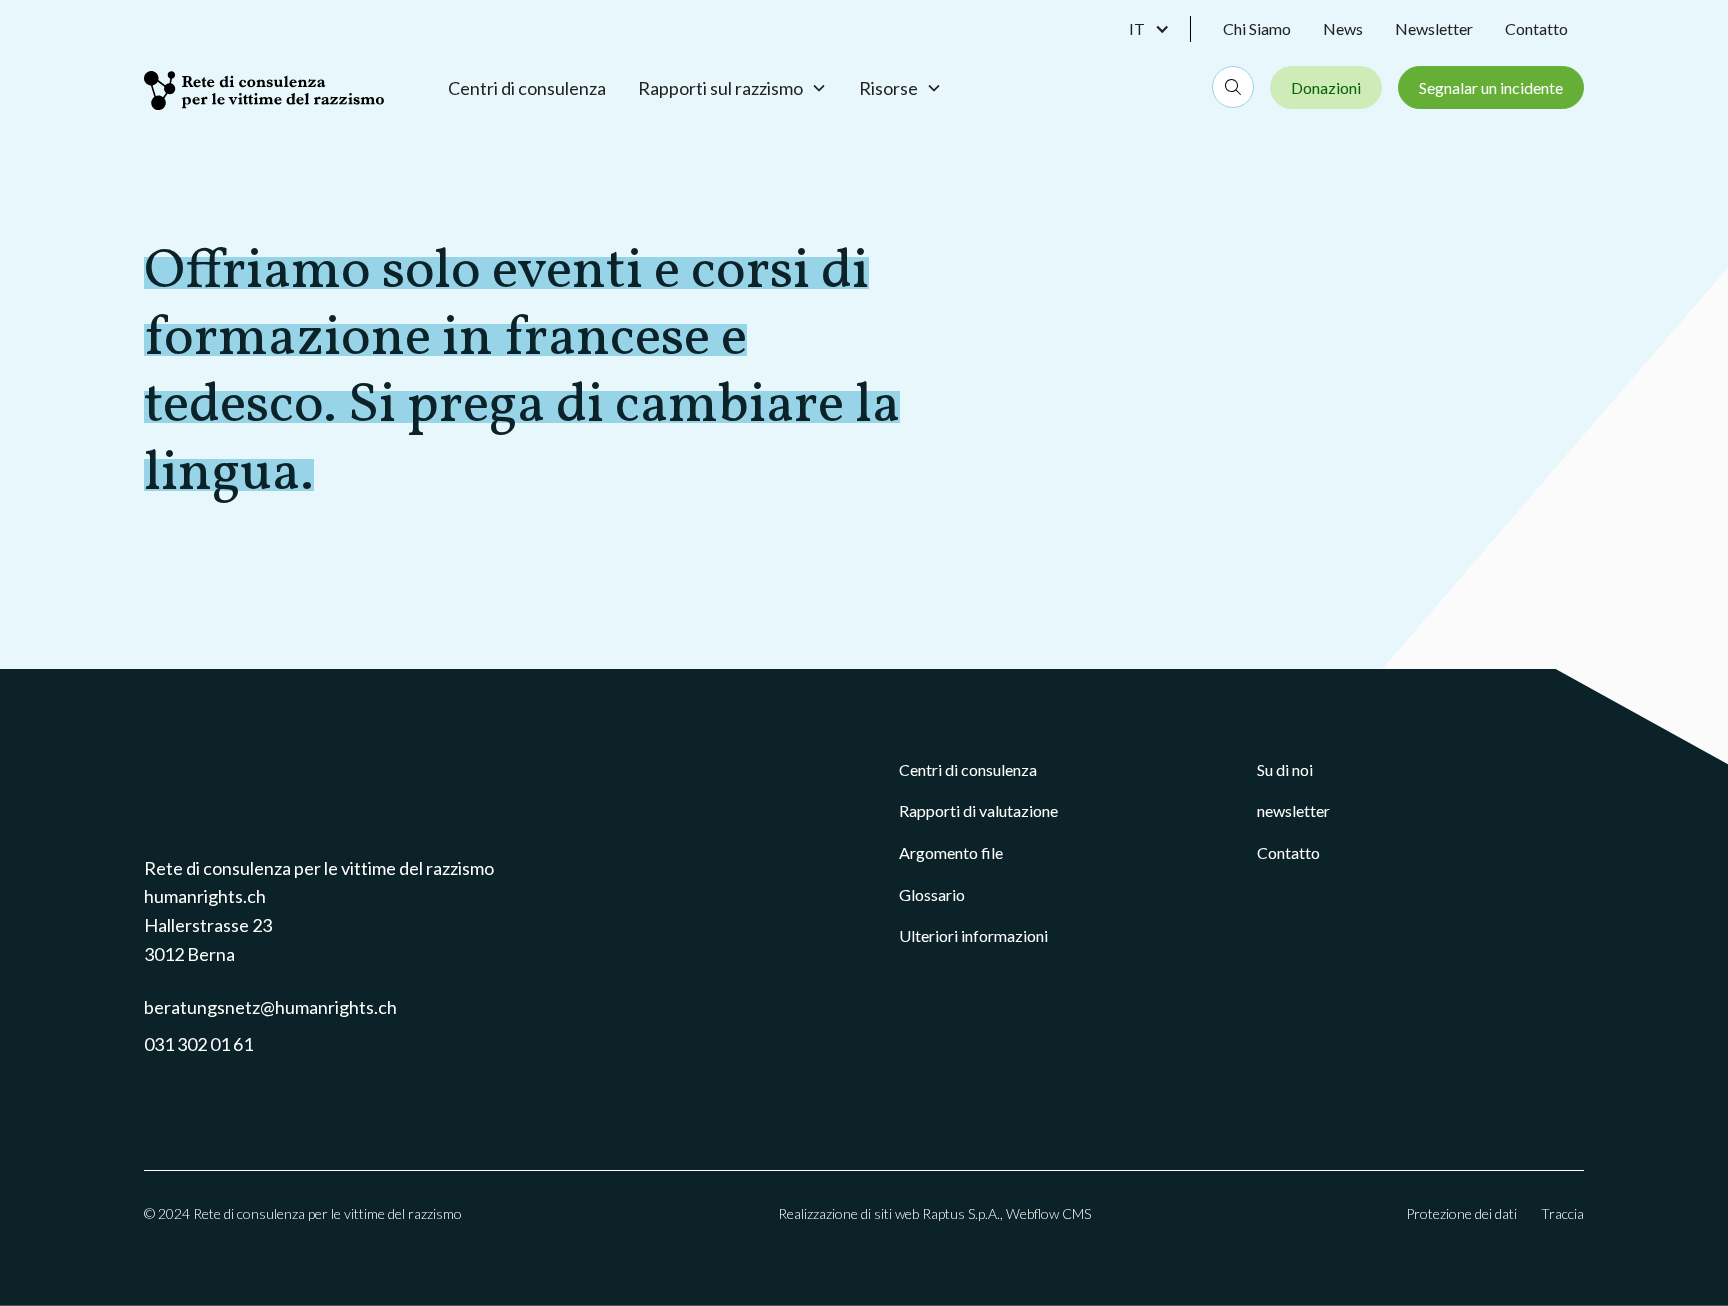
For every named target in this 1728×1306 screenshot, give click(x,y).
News (1343, 28)
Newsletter (1434, 28)
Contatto (1536, 28)
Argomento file (951, 852)
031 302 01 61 (198, 1044)
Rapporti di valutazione (978, 810)
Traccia (1562, 1213)
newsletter (1293, 810)
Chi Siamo (1257, 28)
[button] (1160, 29)
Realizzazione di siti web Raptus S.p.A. (889, 1213)
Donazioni (1326, 87)
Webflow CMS (1048, 1213)
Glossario (932, 894)
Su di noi (1285, 769)
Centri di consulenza (527, 88)
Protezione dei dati (1461, 1213)
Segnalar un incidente (1491, 87)
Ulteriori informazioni (973, 935)
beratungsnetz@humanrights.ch (270, 1007)
